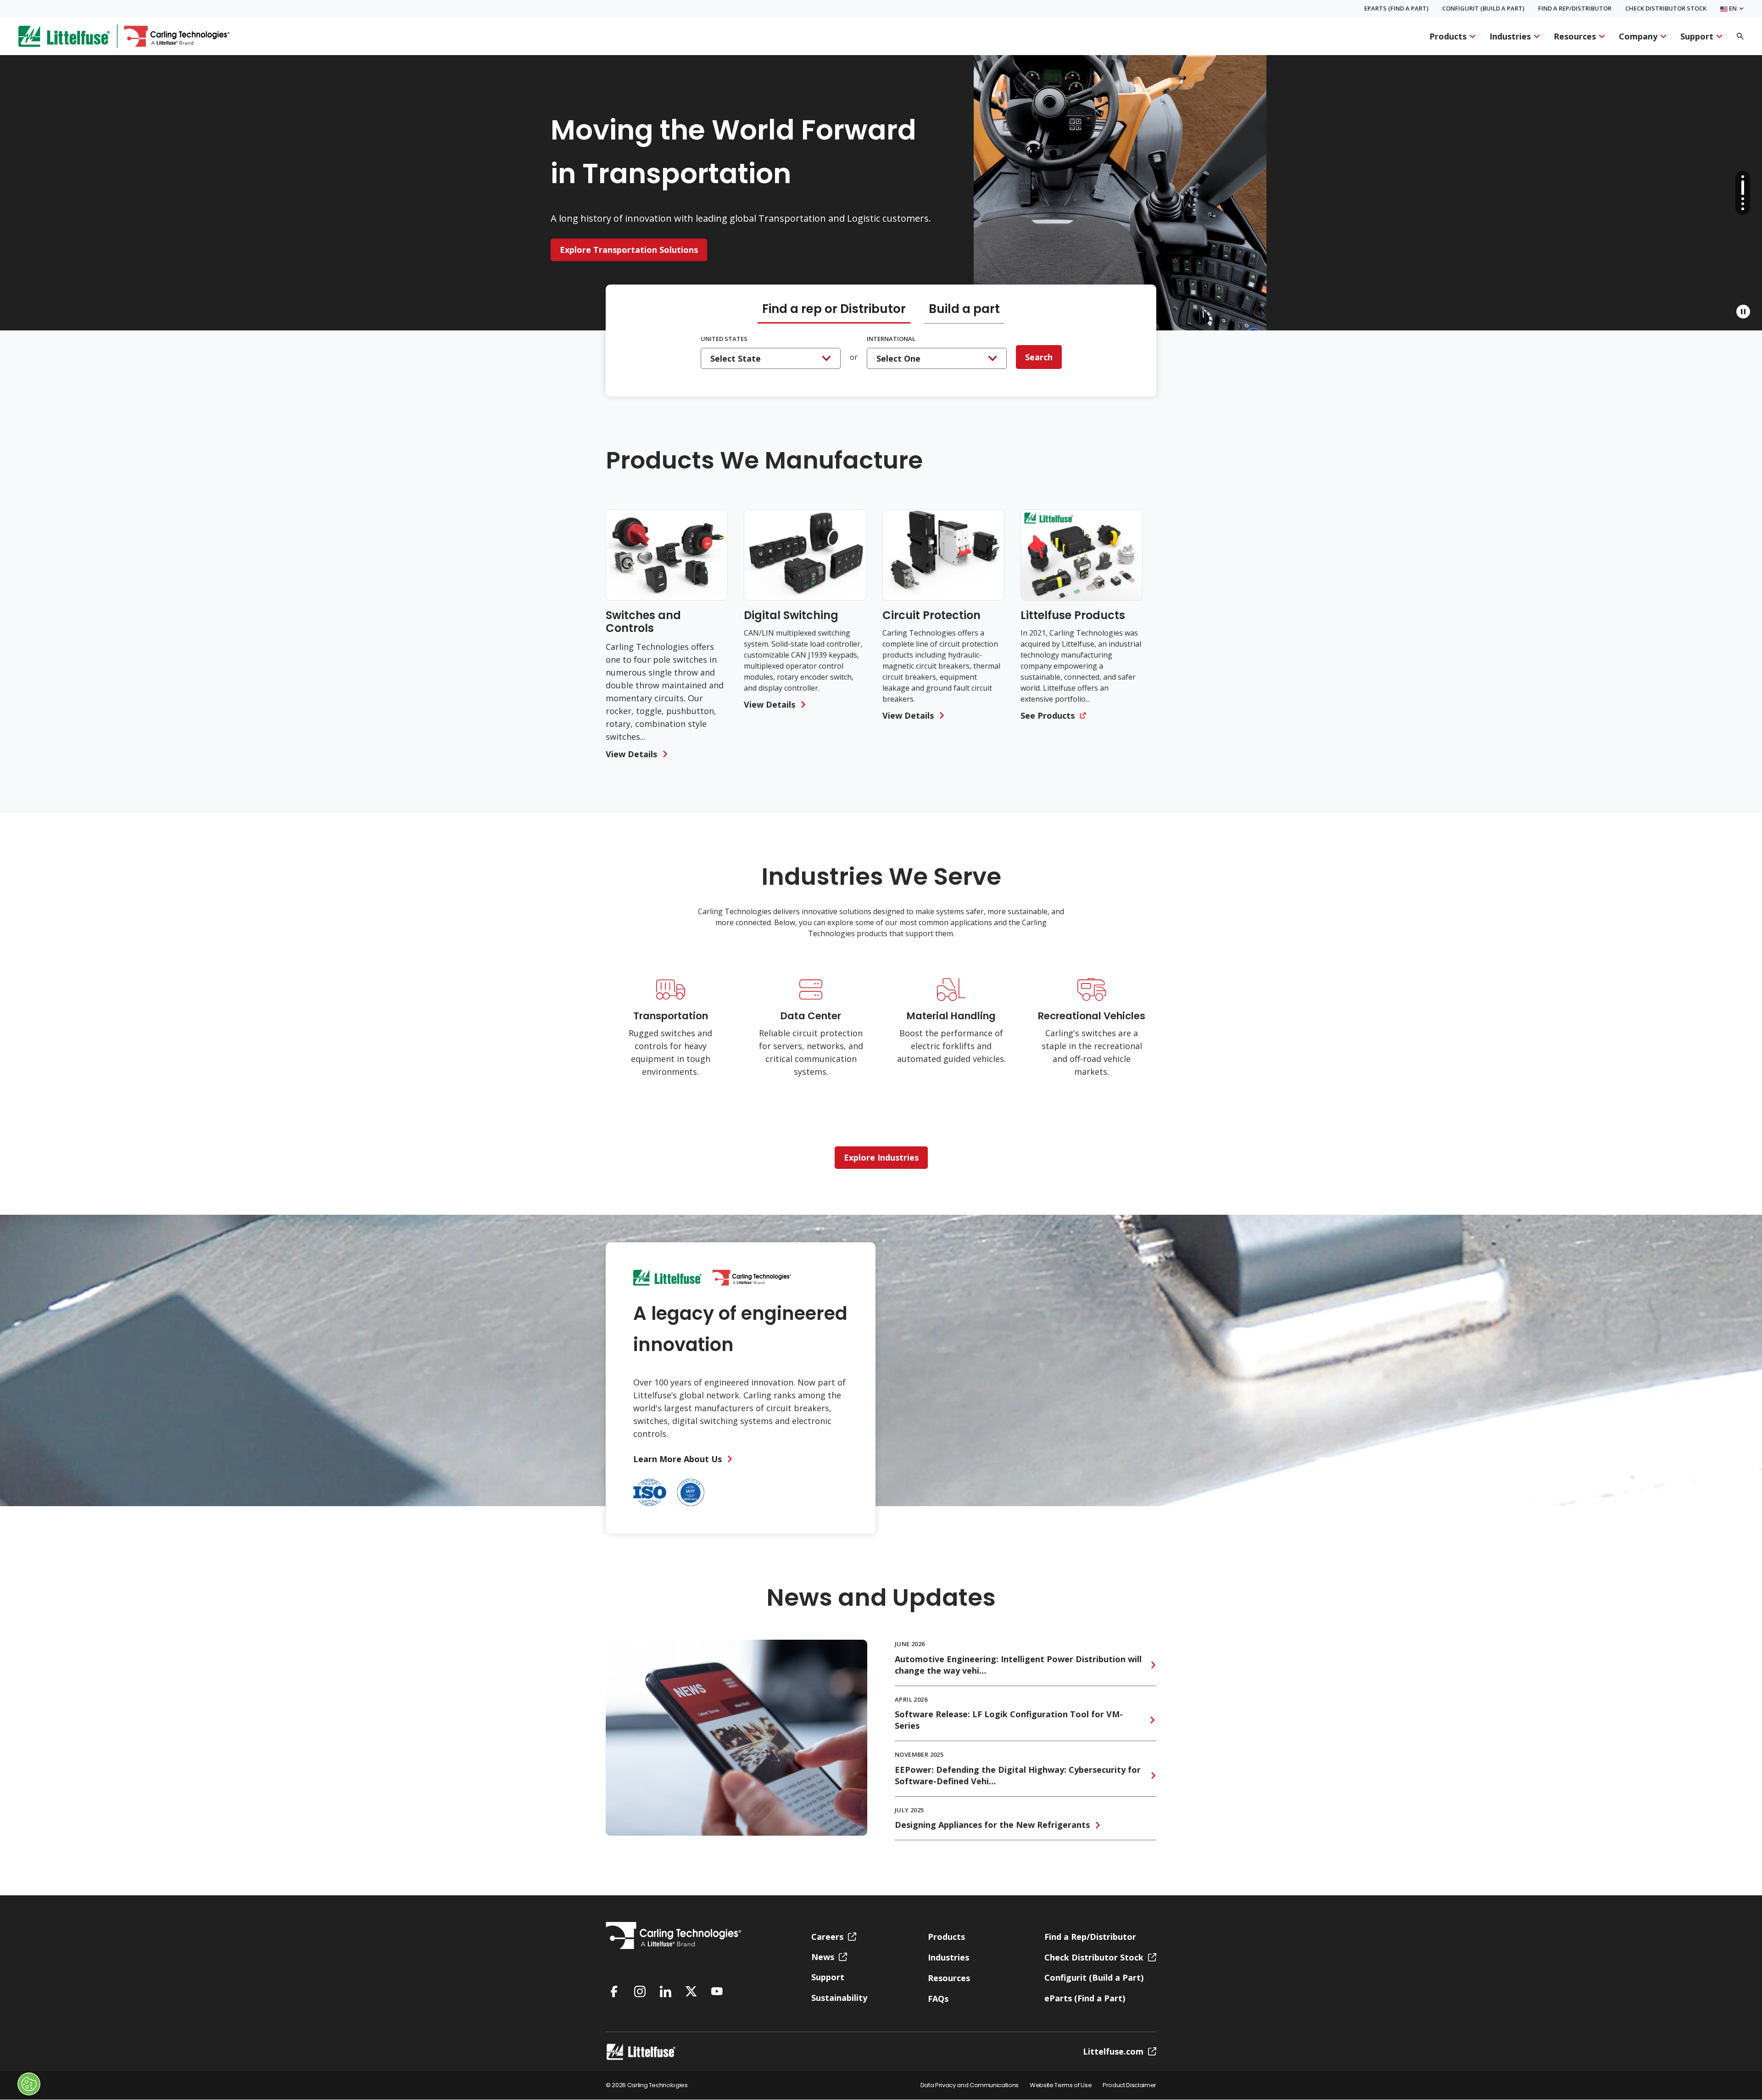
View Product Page (599, 241)
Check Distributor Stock (1666, 8)
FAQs (938, 1999)
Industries (1510, 36)
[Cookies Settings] (29, 2084)
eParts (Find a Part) (1396, 8)
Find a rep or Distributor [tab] (834, 310)
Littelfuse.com (1113, 2051)
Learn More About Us (677, 1459)
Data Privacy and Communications (970, 2086)
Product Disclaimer (1129, 2086)
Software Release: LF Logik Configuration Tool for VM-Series (1009, 1720)
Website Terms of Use (1061, 2086)
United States (724, 339)
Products (1448, 36)
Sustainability (839, 1998)
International (891, 339)
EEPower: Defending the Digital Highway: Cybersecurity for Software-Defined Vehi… (1018, 1775)
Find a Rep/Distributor (1575, 8)
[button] (1743, 177)
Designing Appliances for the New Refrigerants (992, 1825)
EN (1732, 9)
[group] (667, 635)
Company (1638, 36)
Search (1039, 357)
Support (1697, 36)
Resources (1575, 36)
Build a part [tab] (964, 310)
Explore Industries (881, 1157)
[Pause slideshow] (1743, 312)
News (823, 1957)
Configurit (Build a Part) (1483, 8)
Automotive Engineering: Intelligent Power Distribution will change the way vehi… (1018, 1665)
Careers (827, 1937)
